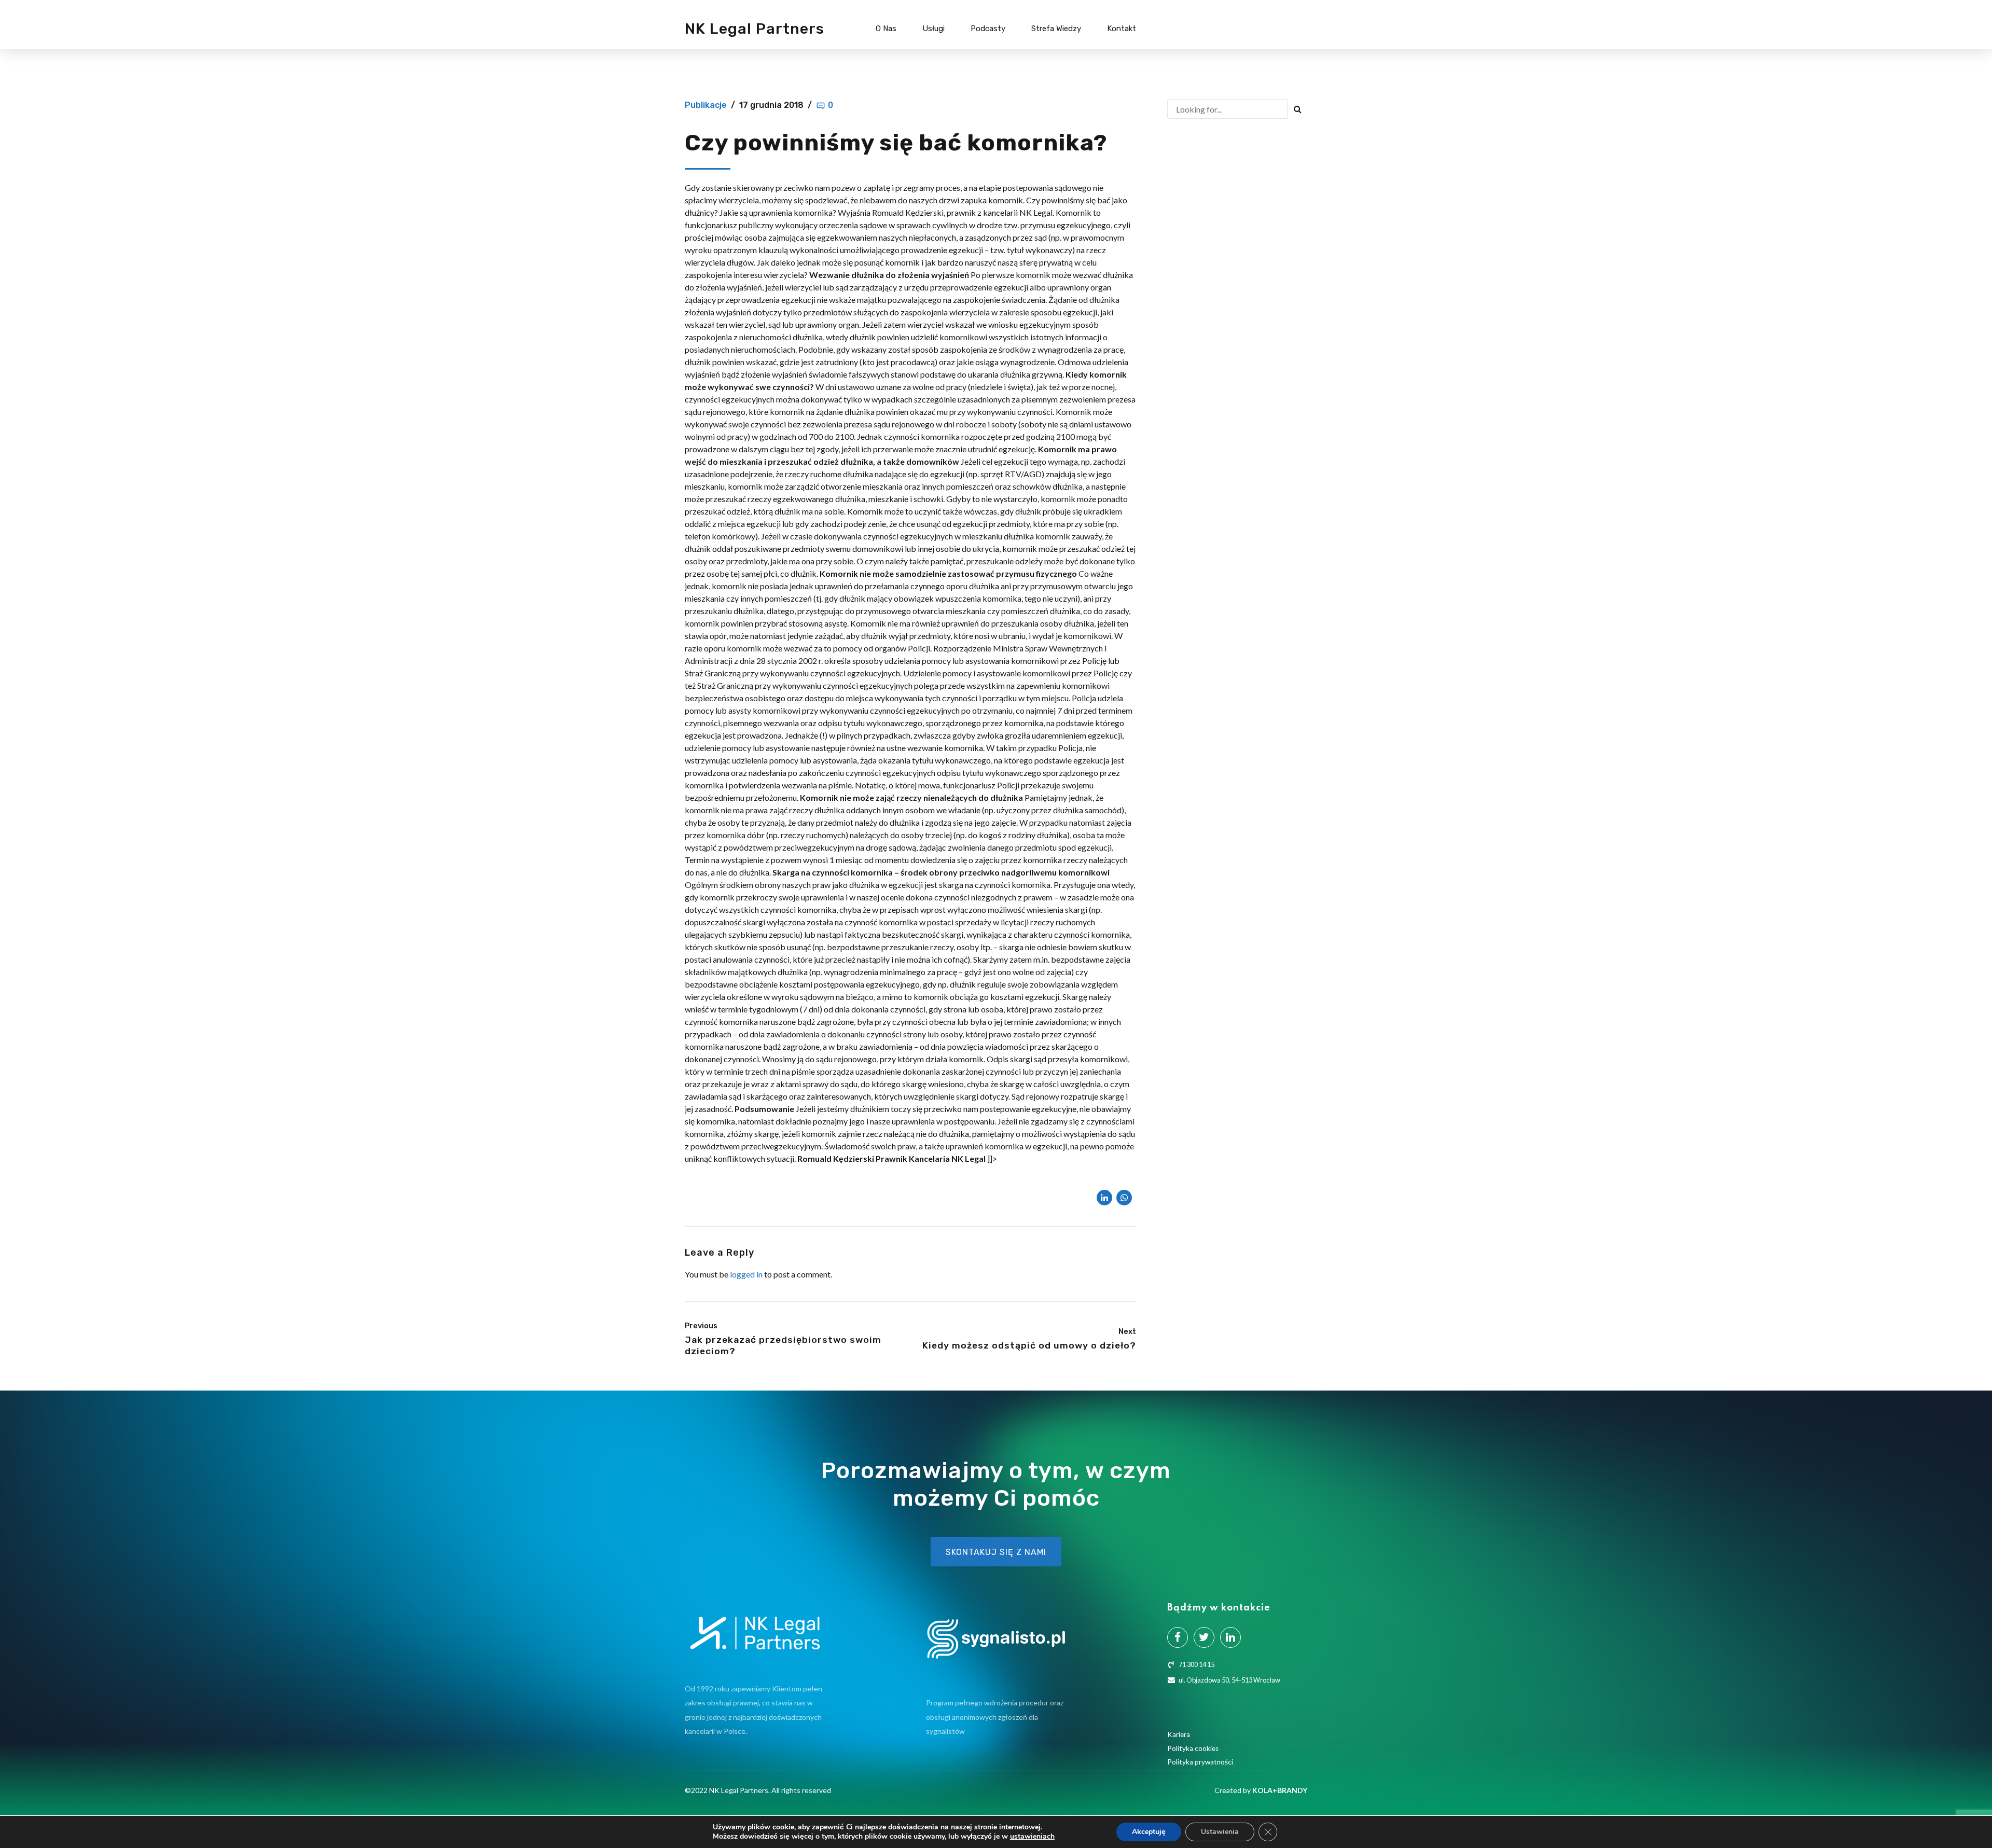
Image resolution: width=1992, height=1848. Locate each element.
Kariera (1179, 1734)
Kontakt (1122, 29)
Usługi (933, 29)
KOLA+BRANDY (1280, 1790)
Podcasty (988, 29)
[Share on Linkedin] (1104, 1198)
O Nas (886, 29)
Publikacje (706, 105)
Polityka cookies (1193, 1748)
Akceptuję (1149, 1832)
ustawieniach (1032, 1837)
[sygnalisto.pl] (996, 1639)
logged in (746, 1274)
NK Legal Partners (755, 29)
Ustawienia (1220, 1832)
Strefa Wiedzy (1056, 29)
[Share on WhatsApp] (1124, 1198)
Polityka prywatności (1200, 1762)
